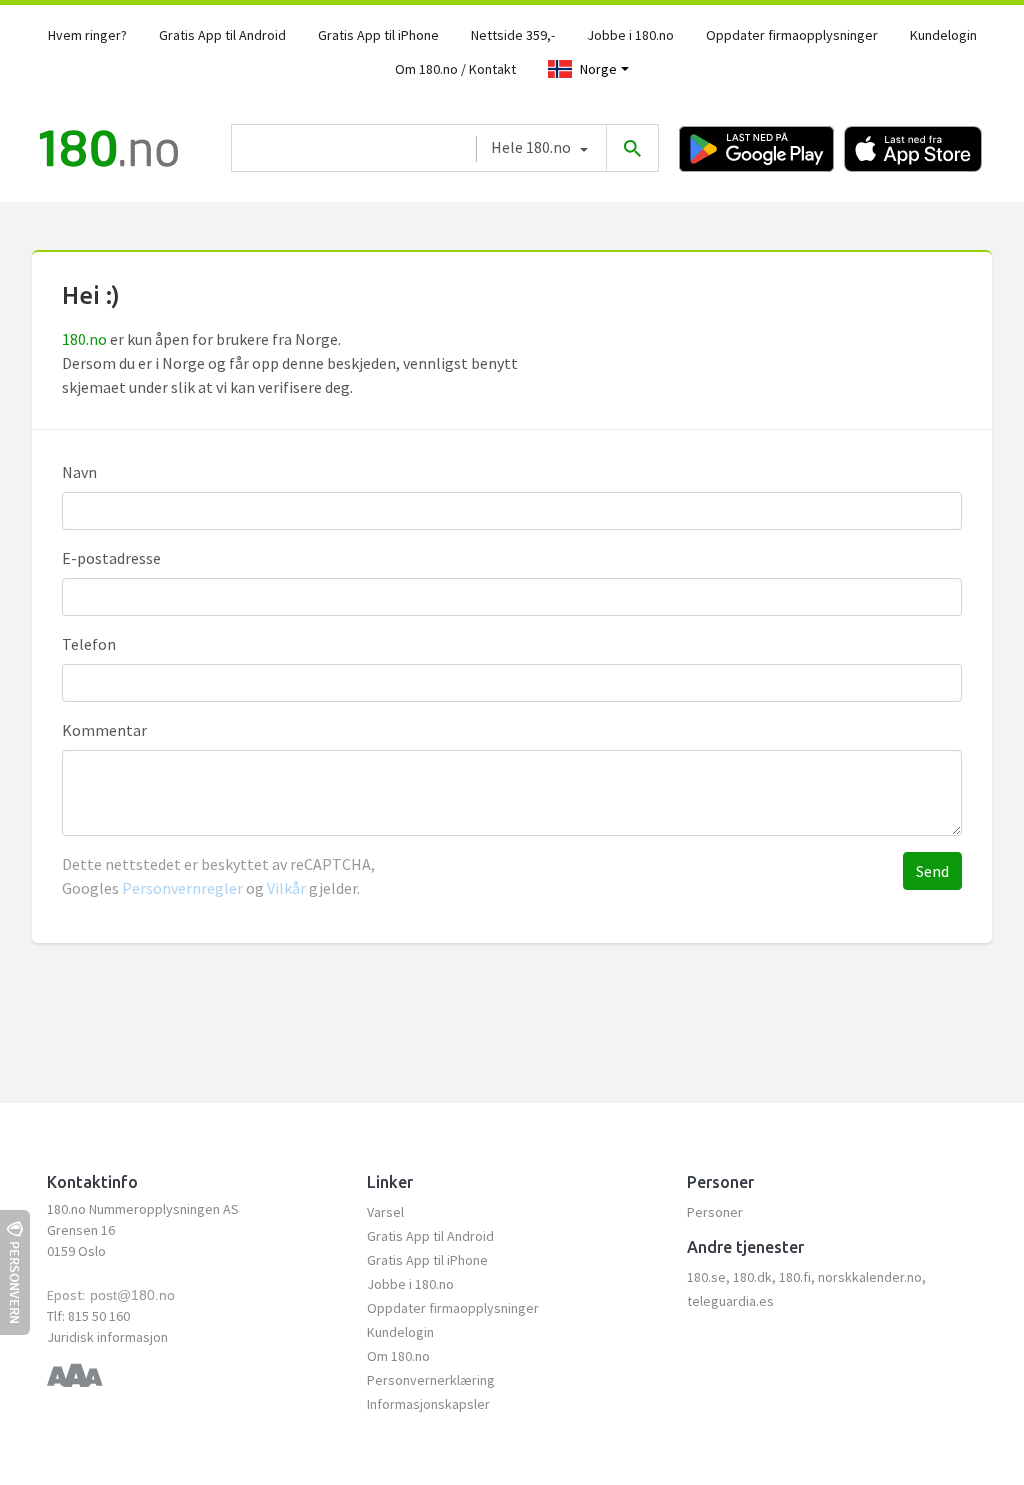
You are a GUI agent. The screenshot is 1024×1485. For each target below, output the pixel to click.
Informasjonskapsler (428, 1404)
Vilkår (286, 888)
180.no (84, 339)
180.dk (752, 1277)
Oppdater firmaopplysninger (792, 35)
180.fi (795, 1277)
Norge (598, 69)
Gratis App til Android (222, 35)
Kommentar (104, 730)
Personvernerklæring (431, 1380)
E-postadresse (111, 558)
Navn (79, 472)
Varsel (385, 1212)
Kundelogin (943, 35)
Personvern (15, 1282)
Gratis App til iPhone (378, 35)
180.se (706, 1277)
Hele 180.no (531, 147)
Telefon (89, 644)
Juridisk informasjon (107, 1337)
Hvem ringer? (87, 35)
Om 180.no (398, 1356)
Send (932, 871)
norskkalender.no (870, 1277)
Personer (715, 1212)
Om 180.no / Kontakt (455, 69)
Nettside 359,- (513, 35)
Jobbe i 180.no (630, 35)
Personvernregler (184, 888)
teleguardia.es (730, 1301)
